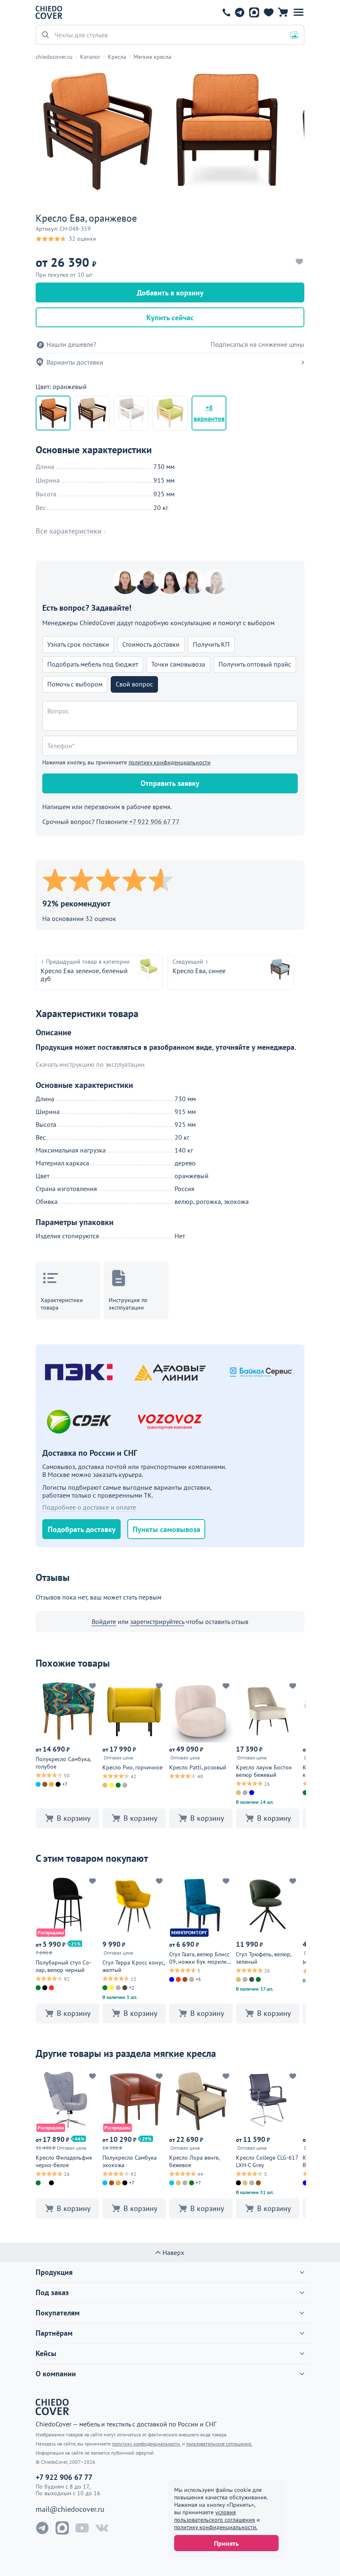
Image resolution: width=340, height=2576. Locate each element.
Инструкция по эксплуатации (128, 1304)
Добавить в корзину (170, 293)
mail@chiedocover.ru (70, 2509)
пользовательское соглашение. (219, 2444)
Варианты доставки (75, 362)
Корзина (283, 12)
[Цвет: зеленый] (170, 413)
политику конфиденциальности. (216, 2527)
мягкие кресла (185, 2053)
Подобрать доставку (82, 1529)
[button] (299, 12)
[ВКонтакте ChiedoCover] (102, 2528)
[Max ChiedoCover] (62, 2528)
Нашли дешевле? (71, 344)
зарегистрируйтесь (157, 1621)
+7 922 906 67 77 (226, 12)
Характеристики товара (62, 1304)
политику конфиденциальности (170, 762)
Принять (226, 2543)
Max (254, 12)
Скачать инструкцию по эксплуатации (90, 1064)
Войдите (104, 1621)
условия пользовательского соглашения (215, 2516)
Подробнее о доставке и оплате (89, 1507)
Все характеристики (69, 531)
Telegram (239, 12)
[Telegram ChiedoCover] (42, 2528)
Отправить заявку (170, 783)
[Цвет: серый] (131, 413)
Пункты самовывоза (166, 1529)
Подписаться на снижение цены (257, 344)
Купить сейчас (170, 318)
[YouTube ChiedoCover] (82, 2528)
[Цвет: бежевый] (92, 413)
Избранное (268, 12)
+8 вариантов (209, 413)
